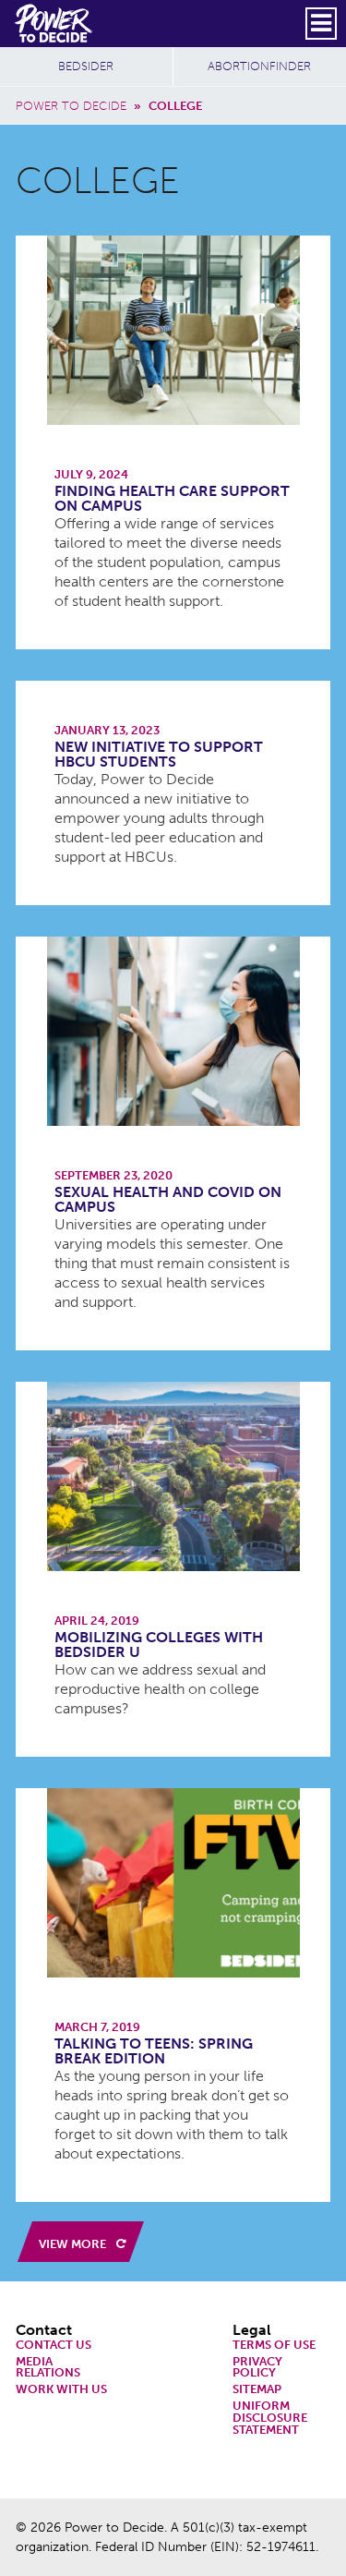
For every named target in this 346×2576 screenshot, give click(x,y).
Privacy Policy (257, 2368)
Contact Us (54, 2346)
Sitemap (257, 2390)
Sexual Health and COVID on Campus (168, 1199)
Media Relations (48, 2368)
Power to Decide (71, 106)
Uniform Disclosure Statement (270, 2418)
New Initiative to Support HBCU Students (159, 754)
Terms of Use (274, 2346)
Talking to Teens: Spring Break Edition (154, 2051)
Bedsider (86, 66)
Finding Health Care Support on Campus (172, 498)
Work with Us (61, 2390)
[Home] (55, 23)
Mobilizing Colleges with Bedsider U (159, 1645)
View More (74, 2244)
